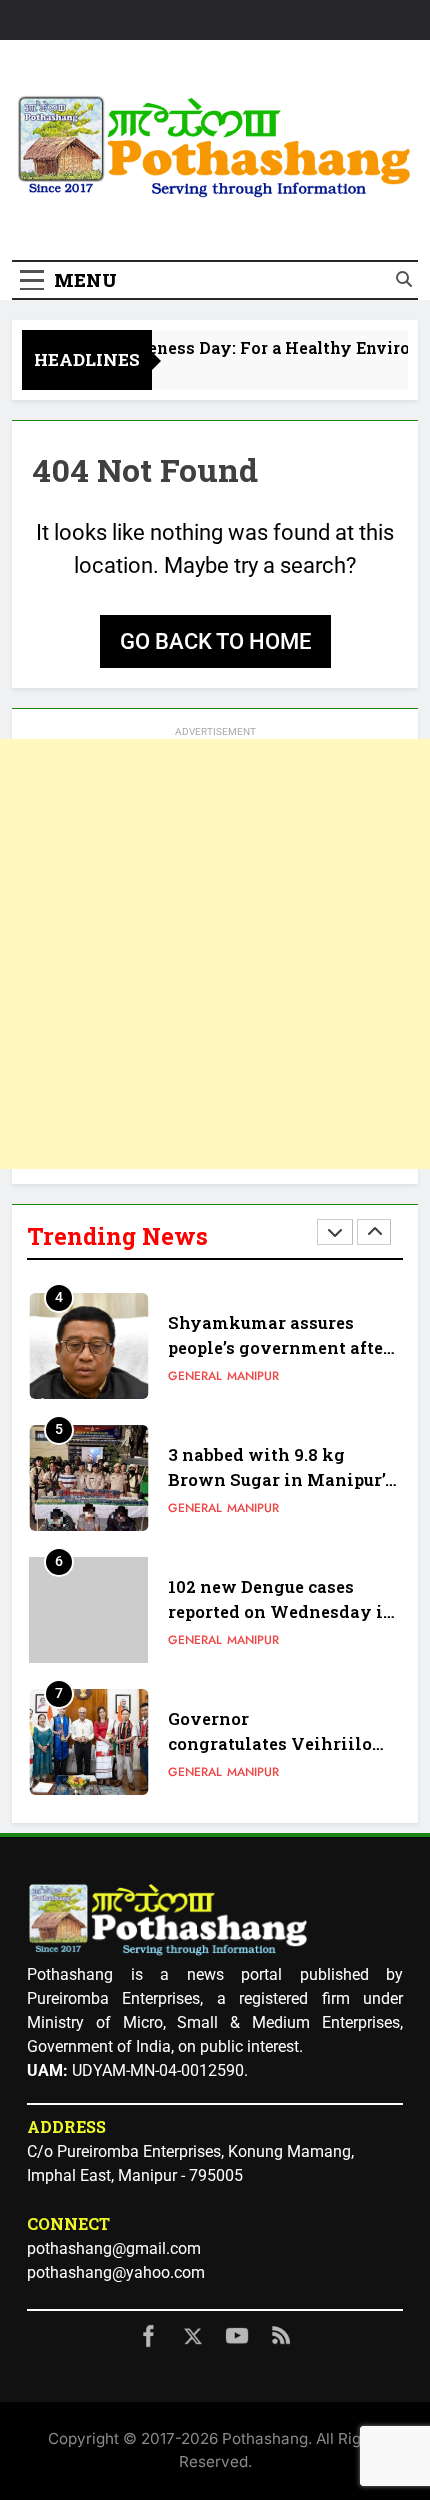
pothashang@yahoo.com (116, 2272)
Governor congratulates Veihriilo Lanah (270, 1743)
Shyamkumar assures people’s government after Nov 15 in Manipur (279, 1347)
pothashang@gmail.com (114, 2248)
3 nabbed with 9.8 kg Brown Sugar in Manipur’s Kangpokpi (281, 1479)
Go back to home (215, 641)
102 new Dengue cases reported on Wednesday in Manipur (281, 1611)
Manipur (253, 1376)
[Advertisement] (215, 954)
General (195, 1376)
